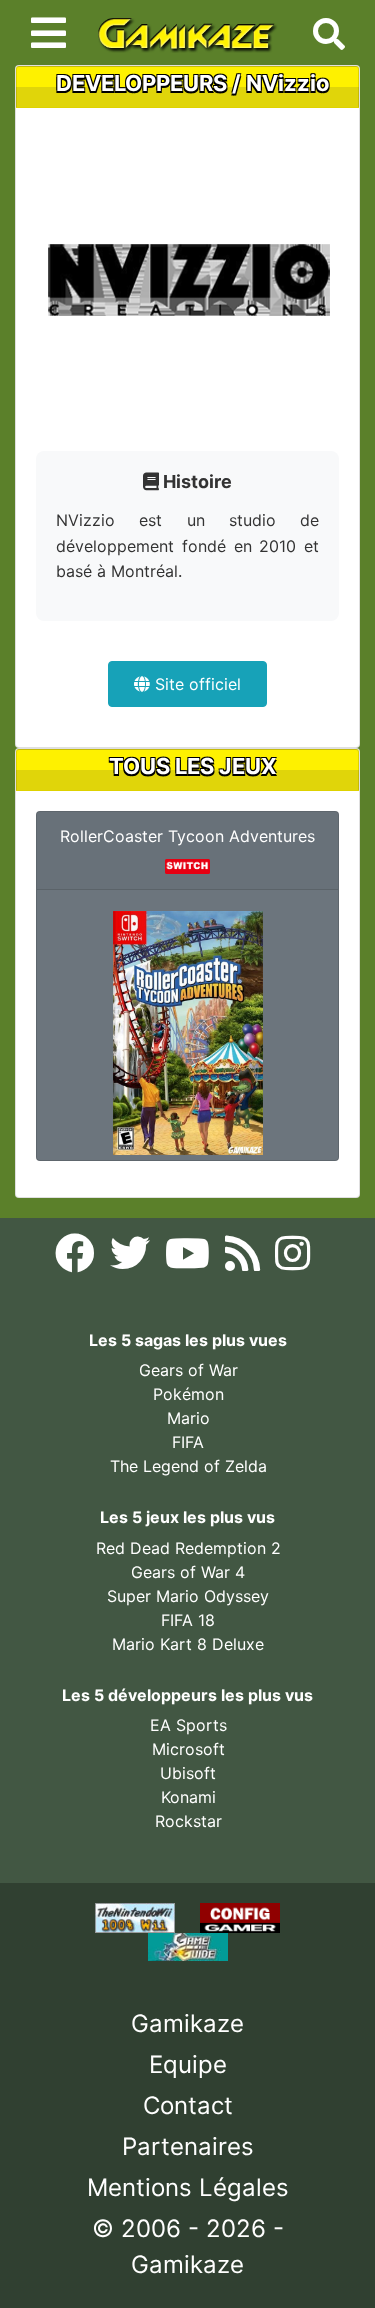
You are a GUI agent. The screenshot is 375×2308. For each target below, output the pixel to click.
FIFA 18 (188, 1620)
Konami (188, 1797)
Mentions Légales (188, 2187)
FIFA (188, 1442)
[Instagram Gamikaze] (292, 1259)
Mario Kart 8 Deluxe (188, 1644)
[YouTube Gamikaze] (190, 1259)
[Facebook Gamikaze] (77, 1259)
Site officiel (195, 684)
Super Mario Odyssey (188, 1596)
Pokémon (188, 1394)
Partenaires (188, 2146)
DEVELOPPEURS (141, 83)
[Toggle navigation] (48, 33)
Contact (188, 2105)
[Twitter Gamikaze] (132, 1259)
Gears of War (188, 1370)
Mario (188, 1418)
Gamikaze (187, 2023)
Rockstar (188, 1821)
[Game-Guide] (188, 1945)
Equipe (188, 2064)
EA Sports (188, 1725)
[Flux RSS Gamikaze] (245, 1259)
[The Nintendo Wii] (137, 1916)
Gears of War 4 (188, 1572)
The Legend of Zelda (188, 1466)
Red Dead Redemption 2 (188, 1548)
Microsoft (188, 1749)
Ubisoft (188, 1773)
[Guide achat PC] (240, 1916)
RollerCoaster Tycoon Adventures (187, 836)
